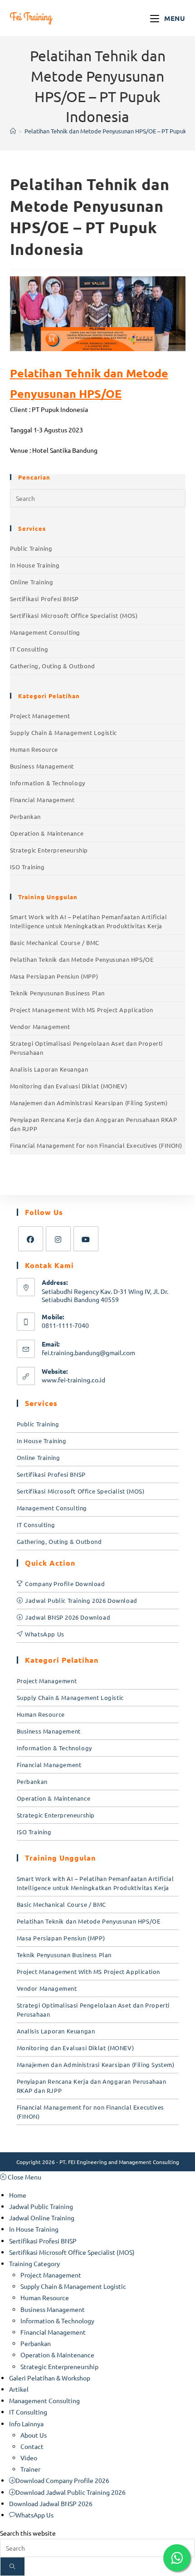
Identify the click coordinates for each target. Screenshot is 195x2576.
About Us (34, 2435)
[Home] (13, 131)
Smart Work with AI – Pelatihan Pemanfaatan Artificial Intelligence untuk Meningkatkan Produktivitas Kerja (89, 921)
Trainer (30, 2469)
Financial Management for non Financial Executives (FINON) (96, 1145)
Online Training (32, 582)
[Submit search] (12, 2566)
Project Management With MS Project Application (82, 1010)
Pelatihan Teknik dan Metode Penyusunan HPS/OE (82, 959)
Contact (32, 2446)
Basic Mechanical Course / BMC (55, 943)
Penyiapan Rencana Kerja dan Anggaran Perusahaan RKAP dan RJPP (94, 1124)
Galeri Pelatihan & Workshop (50, 2378)
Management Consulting (45, 632)
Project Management (40, 716)
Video (29, 2458)
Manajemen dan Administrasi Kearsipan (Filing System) (89, 1103)
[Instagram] (58, 1239)
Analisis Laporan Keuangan (49, 1069)
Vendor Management (40, 1026)
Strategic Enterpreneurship (49, 850)
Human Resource (34, 749)
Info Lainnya (26, 2424)
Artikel (19, 2389)
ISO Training (27, 867)
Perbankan (25, 816)
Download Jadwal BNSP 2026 (51, 2503)
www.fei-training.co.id (73, 1380)
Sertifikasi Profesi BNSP (44, 599)
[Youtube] (86, 1239)
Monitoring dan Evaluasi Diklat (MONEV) (69, 1086)
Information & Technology (48, 783)
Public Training (31, 548)
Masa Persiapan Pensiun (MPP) (54, 976)
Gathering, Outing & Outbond (53, 666)
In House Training (35, 565)
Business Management (42, 766)
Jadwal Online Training (42, 2218)
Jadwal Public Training (41, 2206)
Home (18, 2195)
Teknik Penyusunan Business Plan (58, 993)
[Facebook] (31, 1239)
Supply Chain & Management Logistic (63, 732)
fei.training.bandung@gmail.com (88, 1352)
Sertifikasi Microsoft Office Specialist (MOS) (74, 615)
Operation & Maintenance (47, 833)
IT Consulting (29, 649)
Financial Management (42, 800)
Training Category (34, 2263)
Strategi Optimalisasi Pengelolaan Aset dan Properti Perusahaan (87, 1048)
